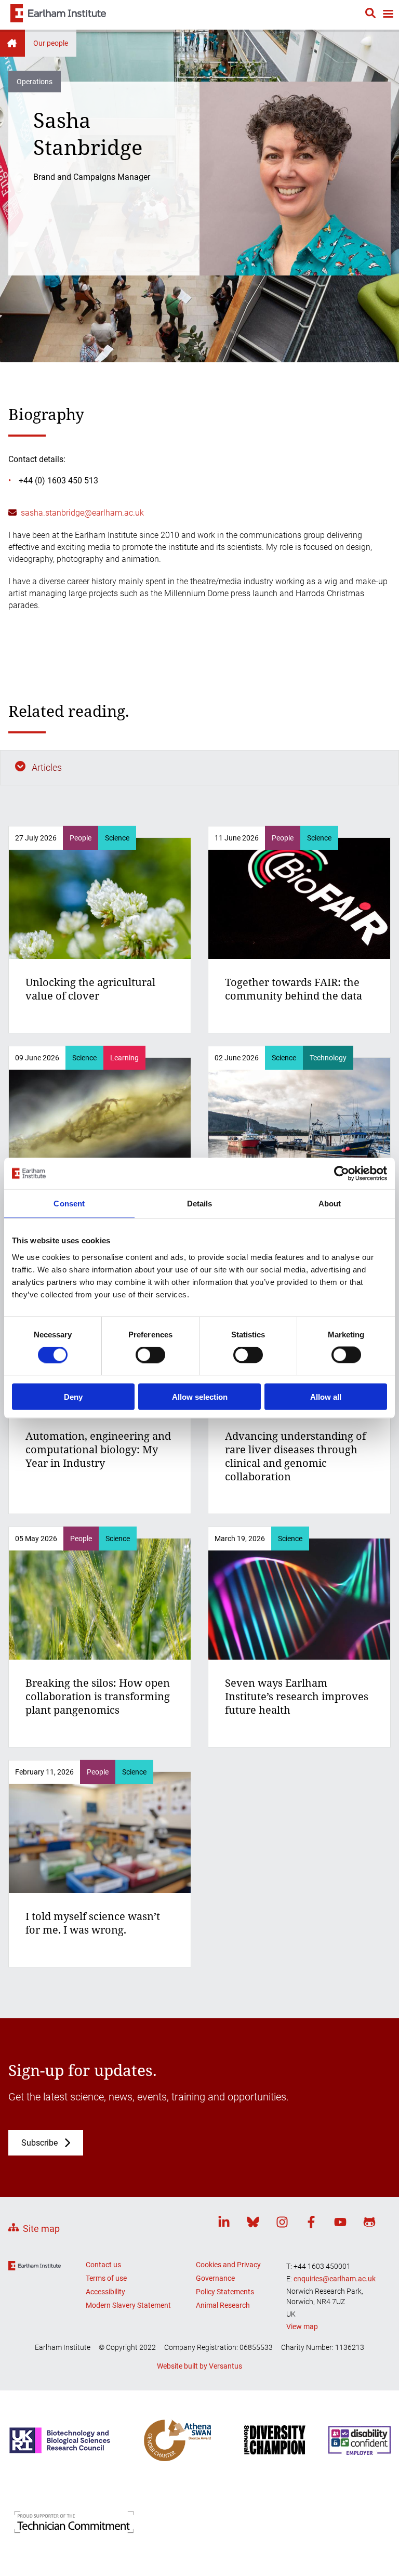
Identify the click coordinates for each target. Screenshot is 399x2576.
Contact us (103, 2265)
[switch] (150, 1355)
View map (302, 2327)
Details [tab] (200, 1204)
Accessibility (105, 2292)
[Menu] (388, 15)
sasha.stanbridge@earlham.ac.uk (82, 513)
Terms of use (106, 2278)
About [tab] (330, 1204)
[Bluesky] (253, 2224)
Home (12, 43)
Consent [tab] (69, 1204)
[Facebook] (311, 2224)
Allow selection (200, 1396)
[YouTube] (340, 2224)
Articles (47, 767)
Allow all (326, 1396)
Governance (215, 2278)
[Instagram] (282, 2224)
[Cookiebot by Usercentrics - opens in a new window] (342, 1174)
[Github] (369, 2224)
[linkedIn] (224, 2224)
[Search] (370, 15)
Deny (73, 1396)
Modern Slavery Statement (128, 2305)
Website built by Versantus (199, 2366)
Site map (41, 2229)
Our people (51, 43)
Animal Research (223, 2305)
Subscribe (39, 2143)
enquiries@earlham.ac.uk (335, 2279)
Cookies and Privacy (228, 2265)
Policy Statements (225, 2292)
